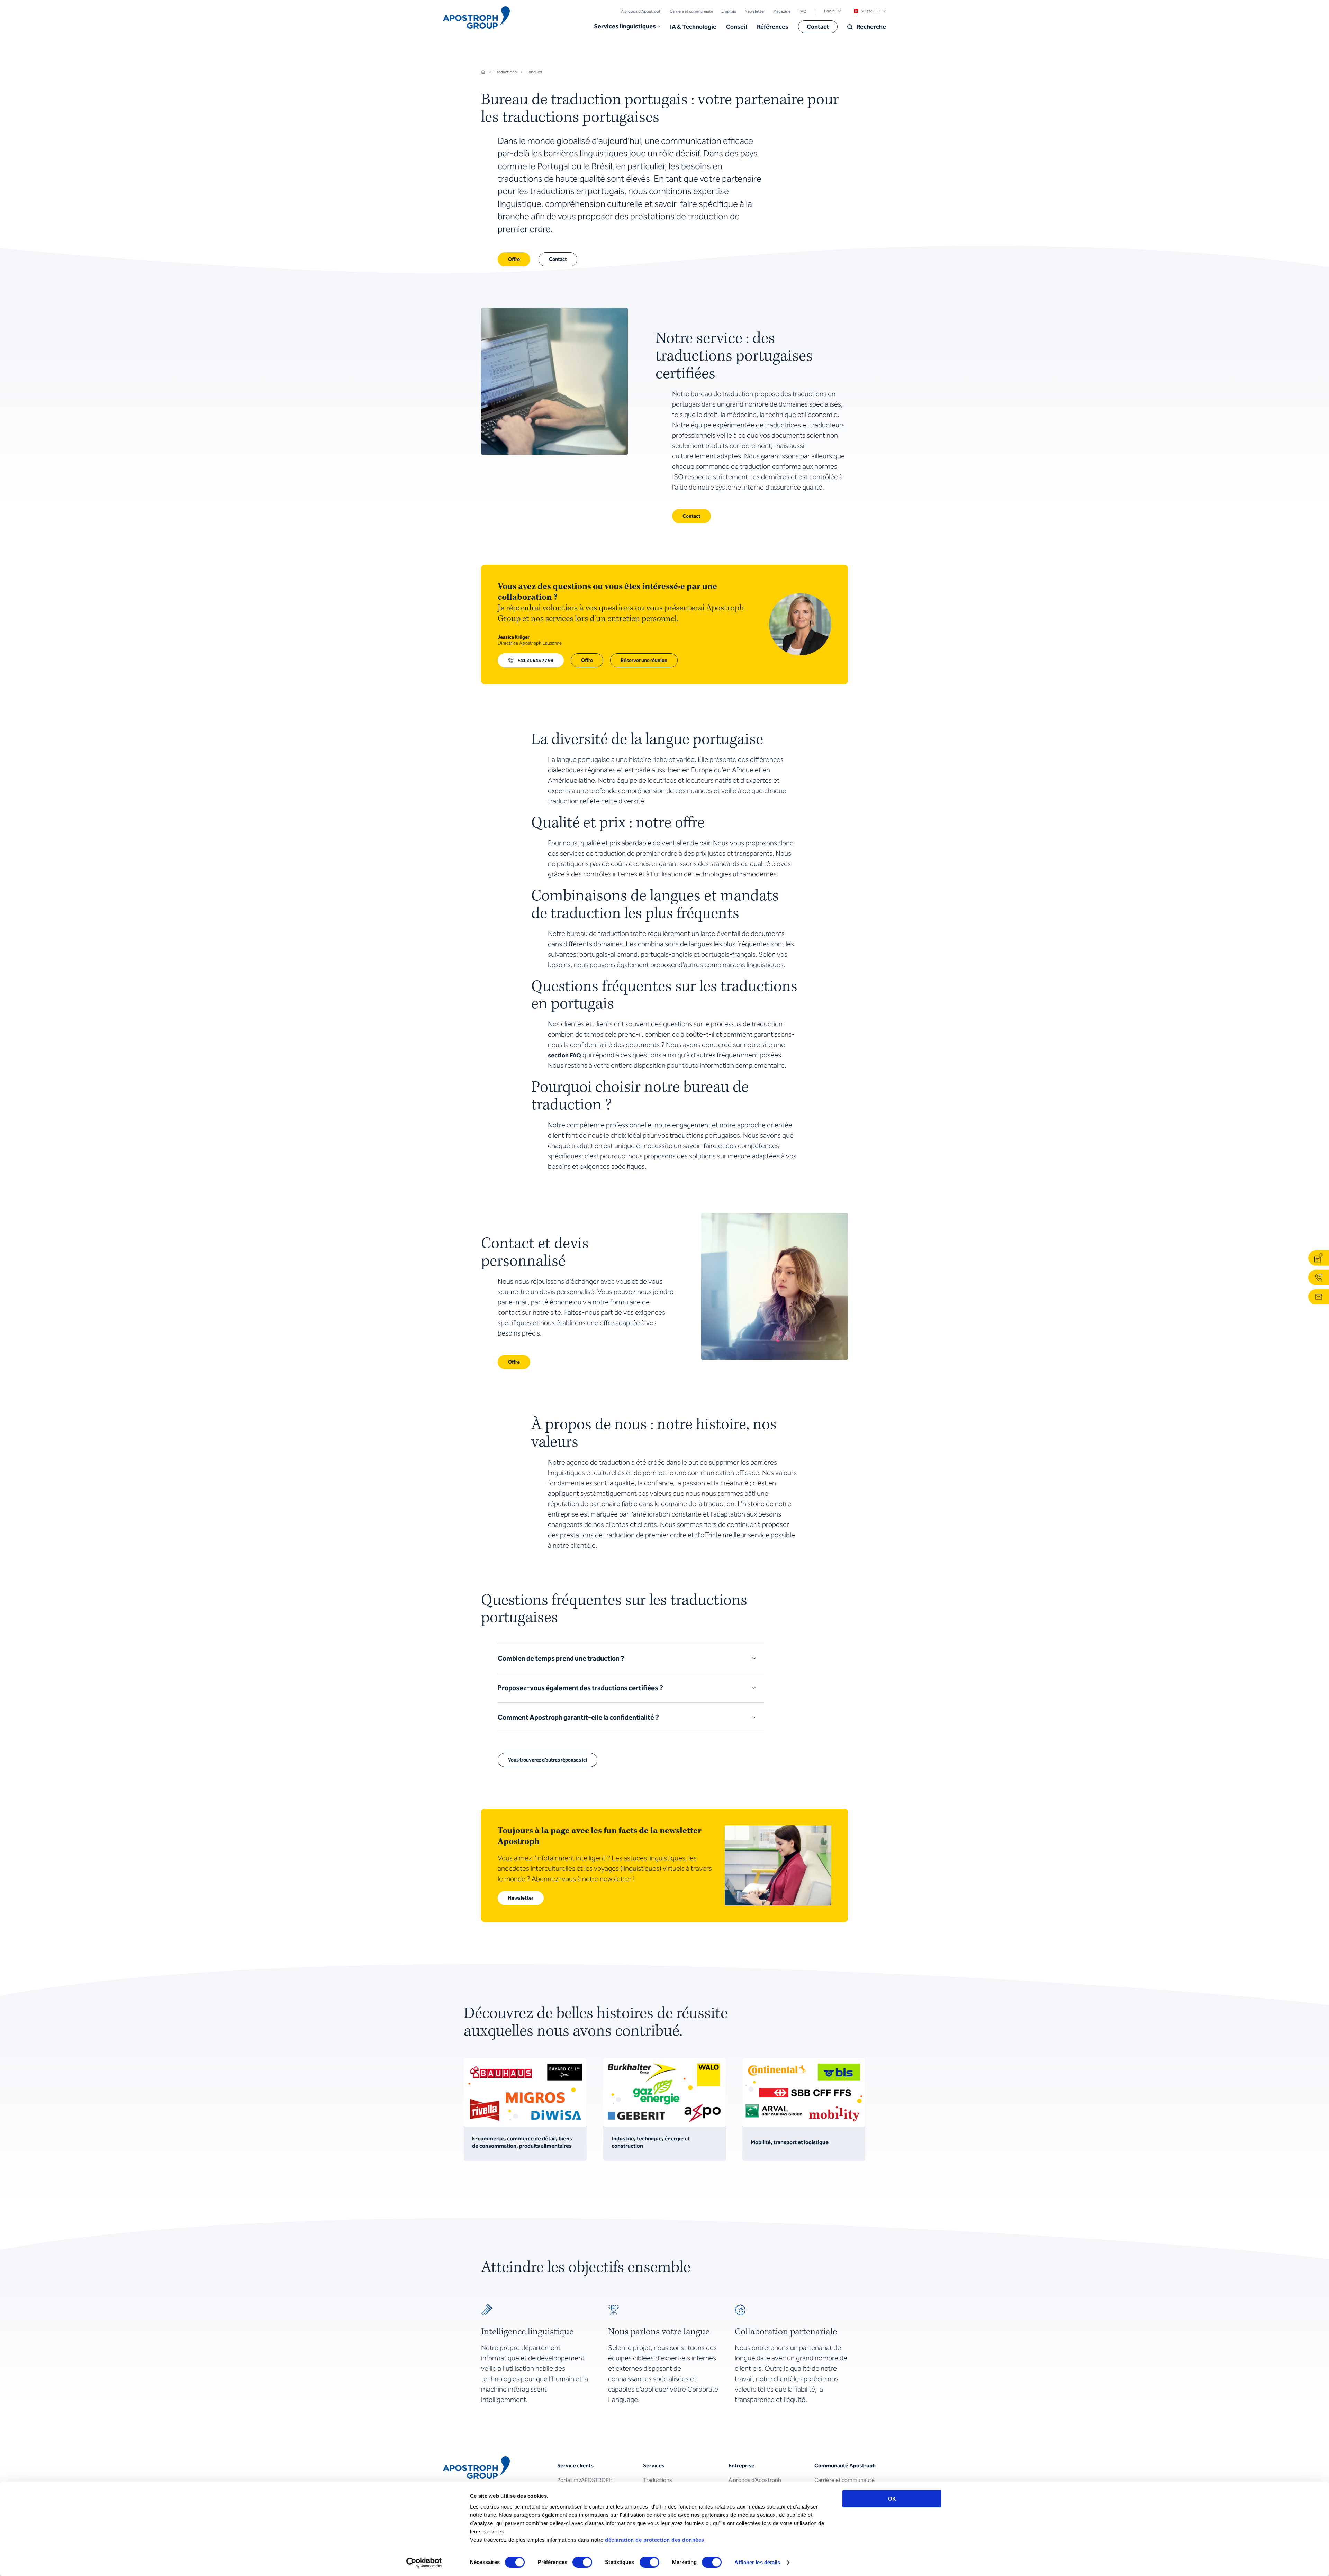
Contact (818, 27)
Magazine (782, 11)
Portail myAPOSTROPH (585, 2480)
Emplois (729, 11)
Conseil (737, 27)
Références (773, 27)
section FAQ (564, 1055)
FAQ (803, 11)
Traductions (658, 2480)
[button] (627, 27)
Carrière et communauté (691, 11)
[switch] (582, 2562)
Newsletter (755, 11)
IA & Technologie (693, 27)
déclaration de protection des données (655, 2540)
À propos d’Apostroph (641, 11)
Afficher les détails (757, 2562)
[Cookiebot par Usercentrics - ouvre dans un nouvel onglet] (424, 2563)
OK (892, 2499)
